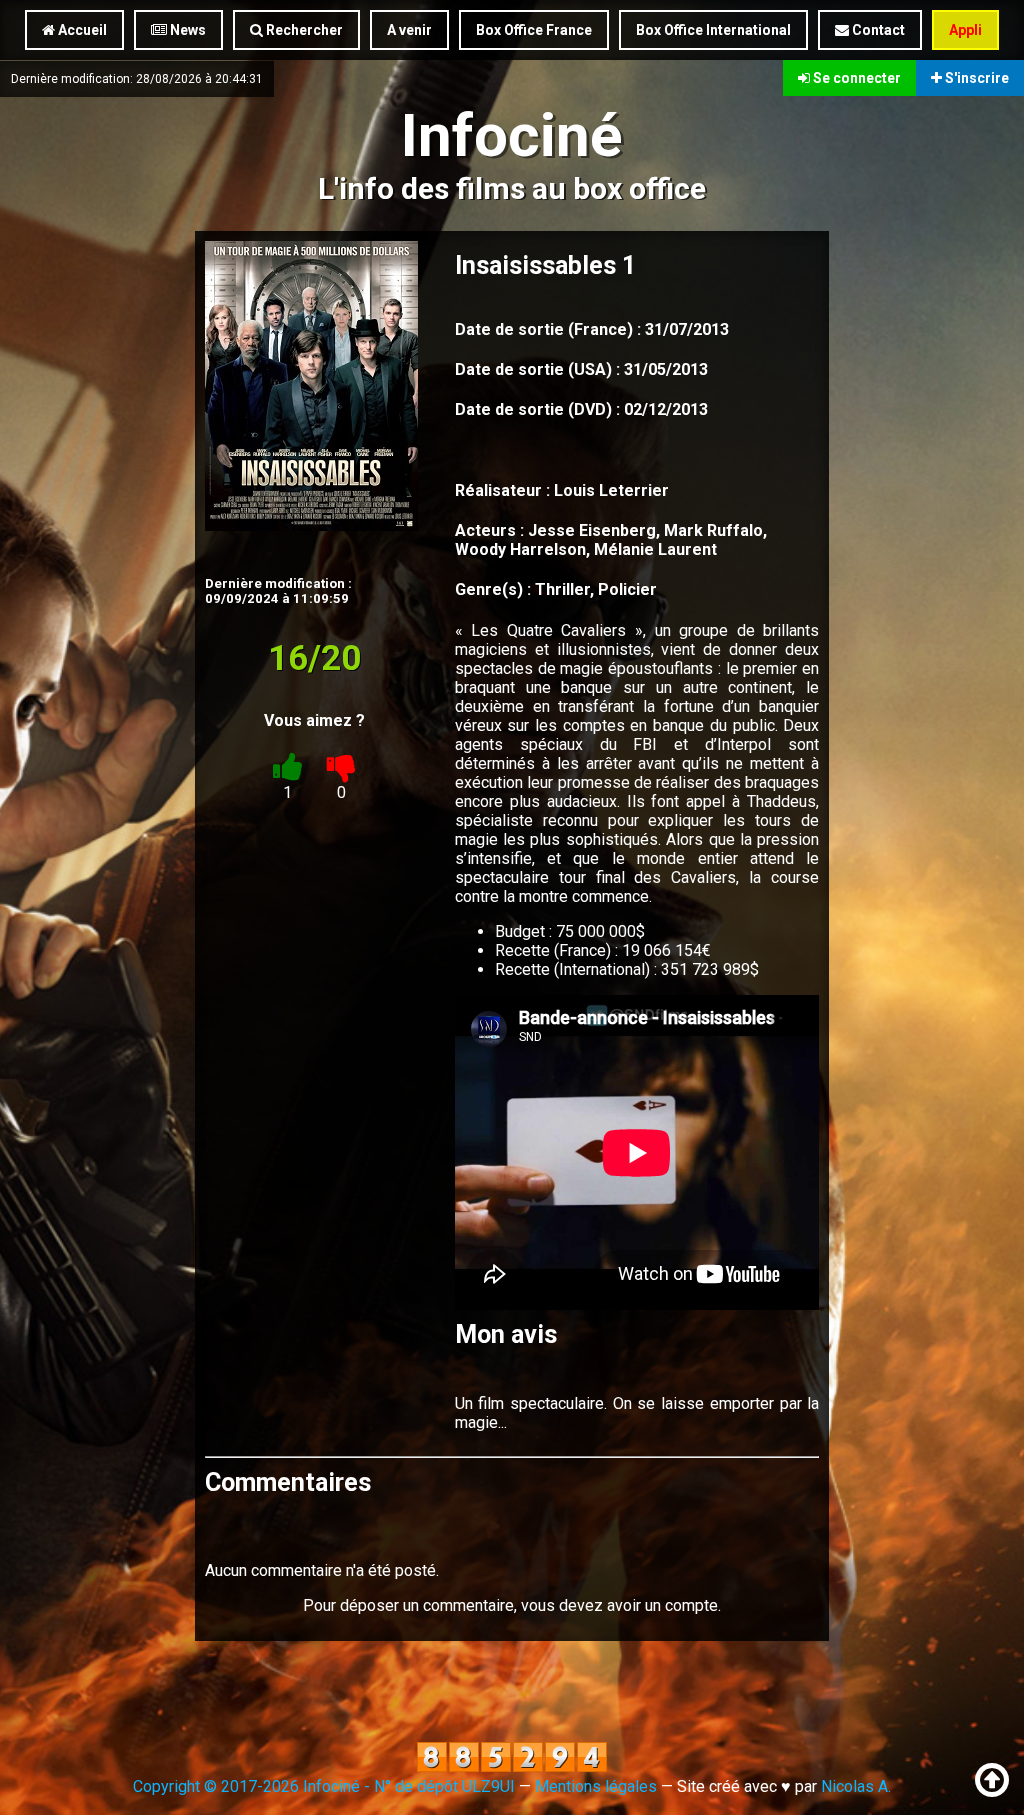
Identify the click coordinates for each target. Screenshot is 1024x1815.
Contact (877, 30)
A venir (409, 30)
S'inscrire (975, 78)
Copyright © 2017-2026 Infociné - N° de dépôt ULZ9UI (324, 1786)
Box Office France (534, 30)
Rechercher (303, 30)
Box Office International (713, 30)
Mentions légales (596, 1786)
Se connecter (855, 78)
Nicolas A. (856, 1786)
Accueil (81, 30)
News (186, 30)
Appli (965, 30)
